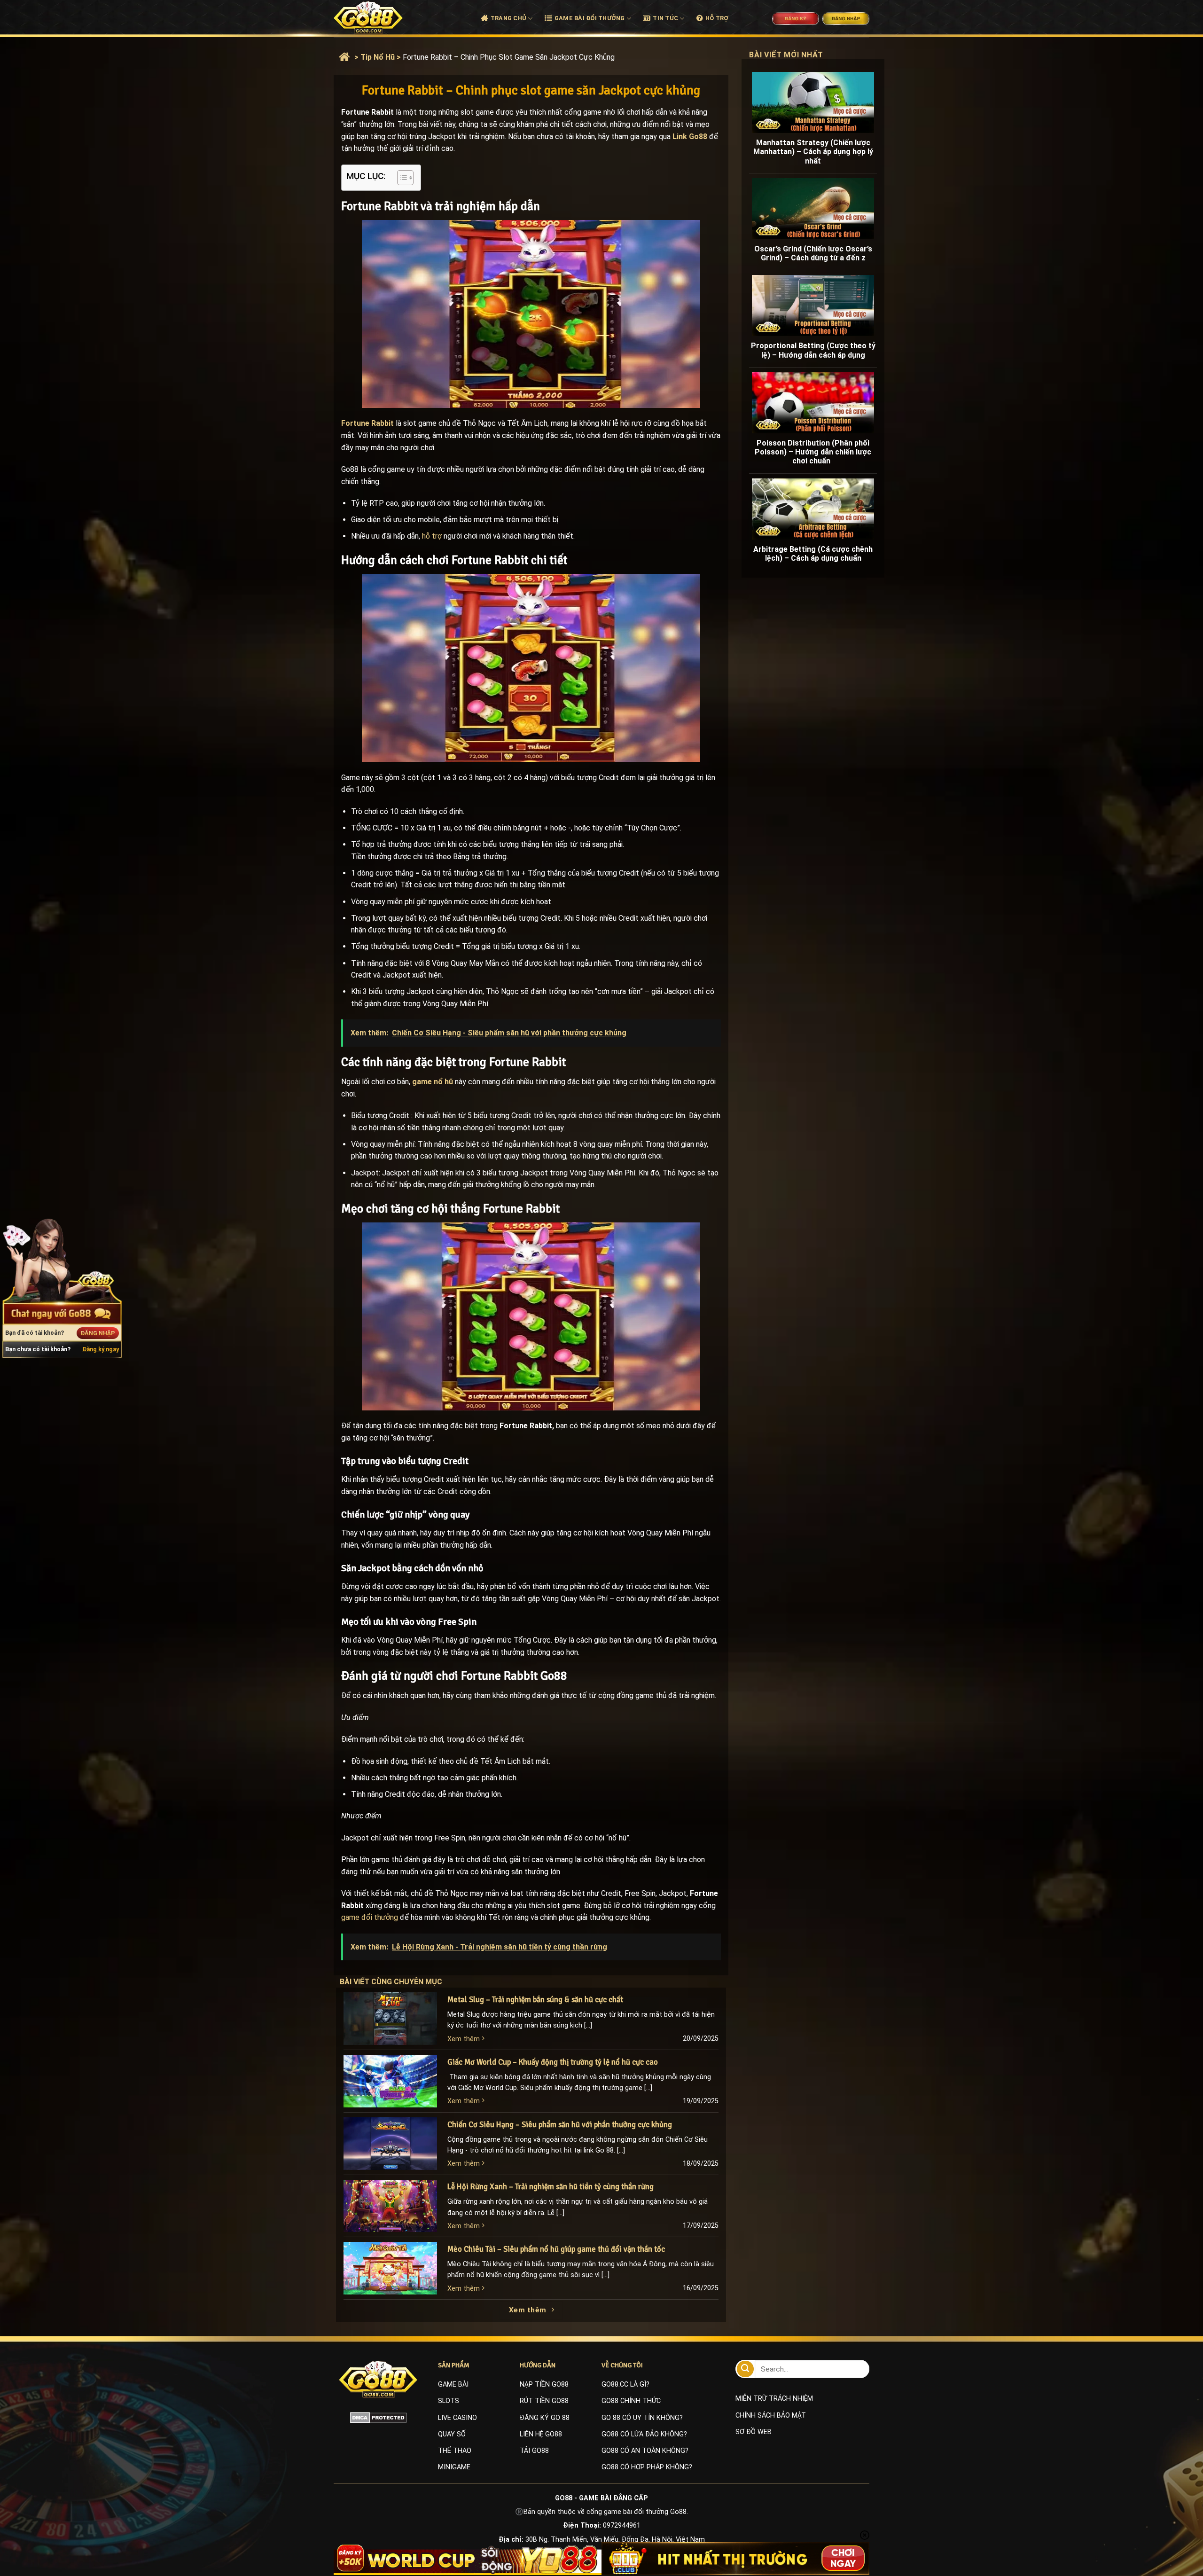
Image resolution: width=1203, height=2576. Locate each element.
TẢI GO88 (534, 2451)
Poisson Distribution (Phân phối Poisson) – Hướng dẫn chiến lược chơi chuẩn (813, 452)
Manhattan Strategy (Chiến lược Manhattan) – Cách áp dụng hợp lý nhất (813, 152)
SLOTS (449, 2401)
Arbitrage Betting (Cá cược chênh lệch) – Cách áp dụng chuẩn (813, 554)
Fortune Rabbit (367, 423)
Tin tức (665, 18)
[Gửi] (745, 2369)
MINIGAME (454, 2467)
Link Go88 (690, 137)
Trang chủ (508, 18)
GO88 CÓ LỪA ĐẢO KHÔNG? (644, 2434)
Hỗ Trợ (717, 18)
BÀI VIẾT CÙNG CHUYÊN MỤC (400, 1982)
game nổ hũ (433, 1082)
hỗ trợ (432, 536)
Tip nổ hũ (378, 57)
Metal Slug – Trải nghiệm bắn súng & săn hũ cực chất (535, 2000)
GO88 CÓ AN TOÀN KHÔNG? (645, 2451)
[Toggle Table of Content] (401, 178)
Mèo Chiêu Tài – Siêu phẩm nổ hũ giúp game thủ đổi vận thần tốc (556, 2249)
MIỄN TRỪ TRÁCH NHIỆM (774, 2399)
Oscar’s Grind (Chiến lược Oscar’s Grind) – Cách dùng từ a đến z (813, 253)
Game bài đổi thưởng (590, 18)
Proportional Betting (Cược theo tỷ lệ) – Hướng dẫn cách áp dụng (813, 350)
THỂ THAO (455, 2451)
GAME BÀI (453, 2384)
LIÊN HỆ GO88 (541, 2434)
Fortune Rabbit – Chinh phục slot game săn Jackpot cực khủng (509, 57)
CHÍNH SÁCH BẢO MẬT (771, 2415)
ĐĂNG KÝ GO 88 (545, 2418)
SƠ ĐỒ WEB (754, 2432)
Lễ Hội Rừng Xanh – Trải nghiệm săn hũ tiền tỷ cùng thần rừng (551, 2187)
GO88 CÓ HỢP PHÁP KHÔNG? (647, 2467)
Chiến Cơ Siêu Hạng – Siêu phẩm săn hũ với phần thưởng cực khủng (560, 2125)
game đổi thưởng (370, 1917)
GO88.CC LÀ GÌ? (625, 2384)
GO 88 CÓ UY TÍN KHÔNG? (642, 2418)
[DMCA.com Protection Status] (379, 2417)
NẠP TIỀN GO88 (544, 2384)
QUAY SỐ (452, 2434)
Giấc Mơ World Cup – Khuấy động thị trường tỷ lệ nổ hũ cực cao (553, 2062)
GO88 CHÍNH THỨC (631, 2401)
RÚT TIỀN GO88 (544, 2401)
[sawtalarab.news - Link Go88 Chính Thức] (379, 17)
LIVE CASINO (457, 2418)
